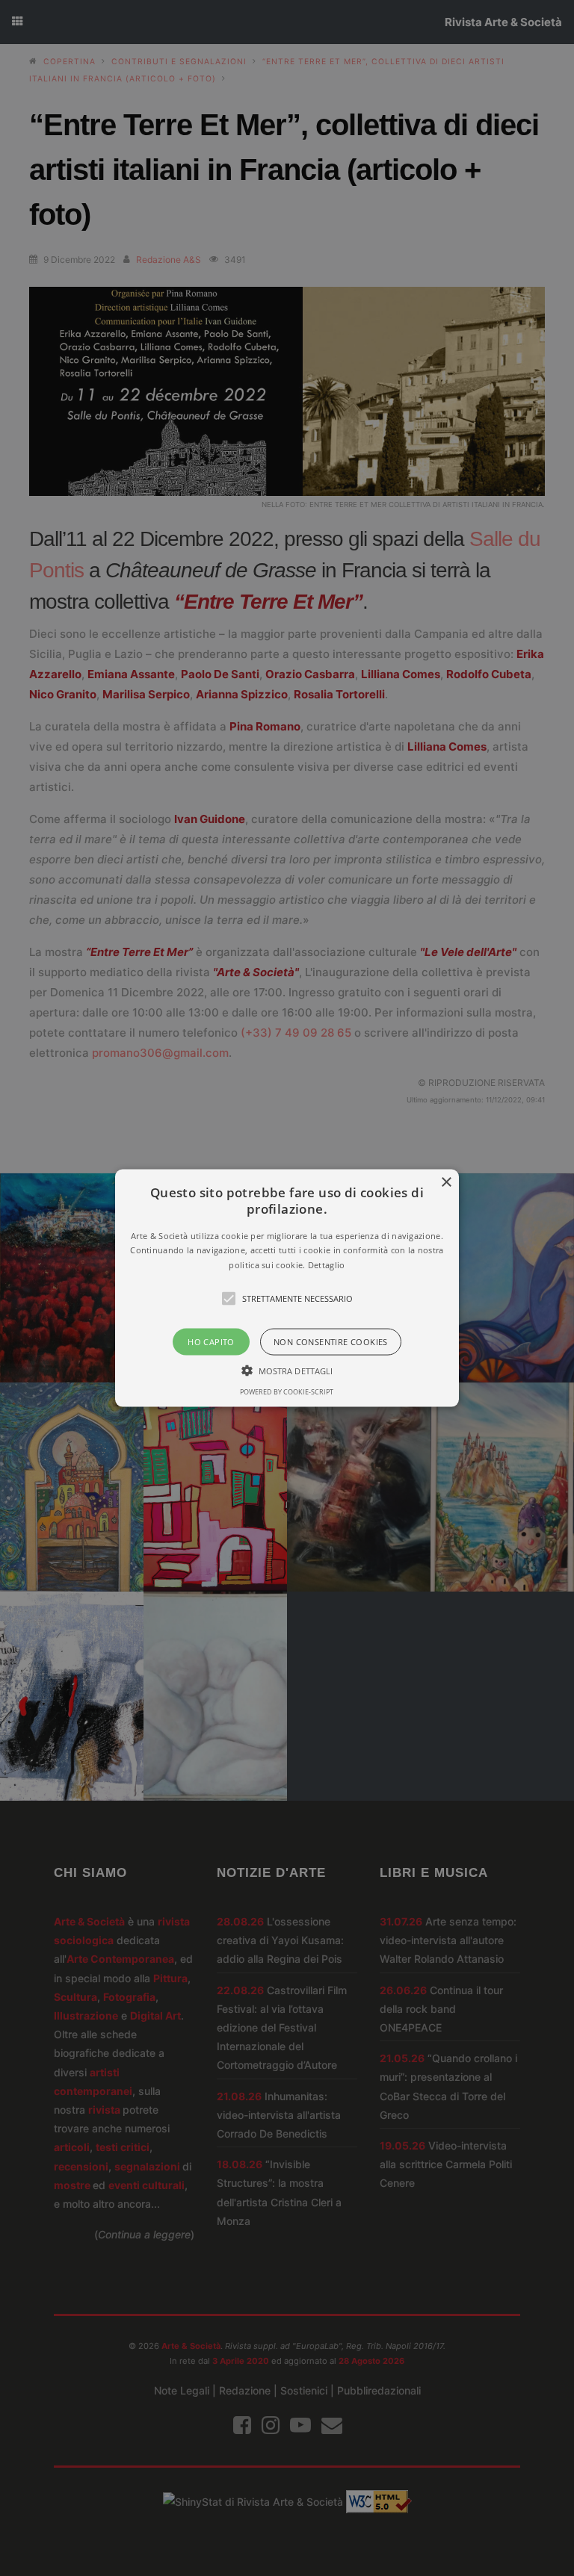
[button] (287, 1288)
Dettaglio (327, 1265)
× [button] (446, 1182)
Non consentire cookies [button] (331, 1342)
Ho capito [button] (211, 1342)
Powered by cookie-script (287, 1392)
